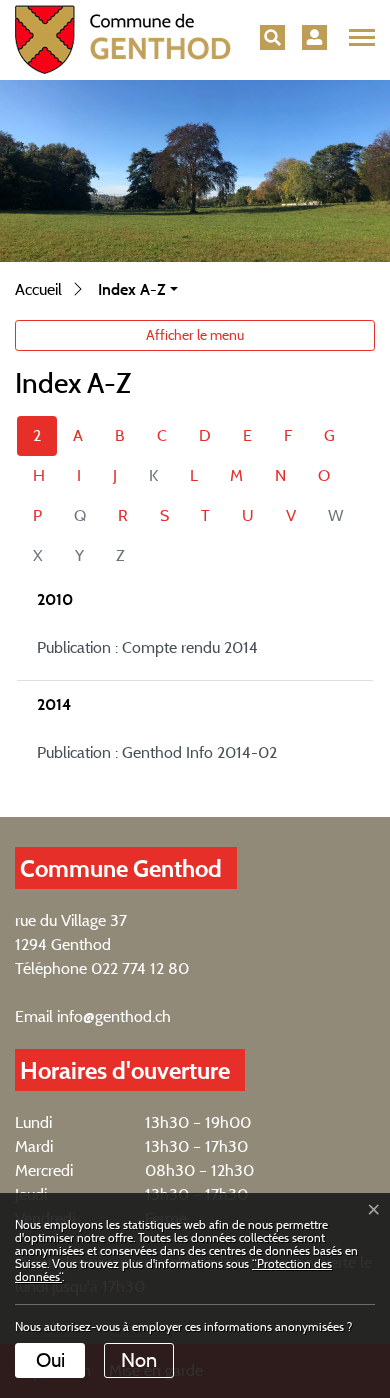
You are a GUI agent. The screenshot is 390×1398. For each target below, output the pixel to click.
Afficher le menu (195, 335)
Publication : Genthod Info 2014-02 (157, 752)
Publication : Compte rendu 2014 (147, 647)
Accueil (38, 289)
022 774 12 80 (140, 968)
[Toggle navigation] (359, 38)
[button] (272, 37)
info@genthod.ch (114, 1016)
